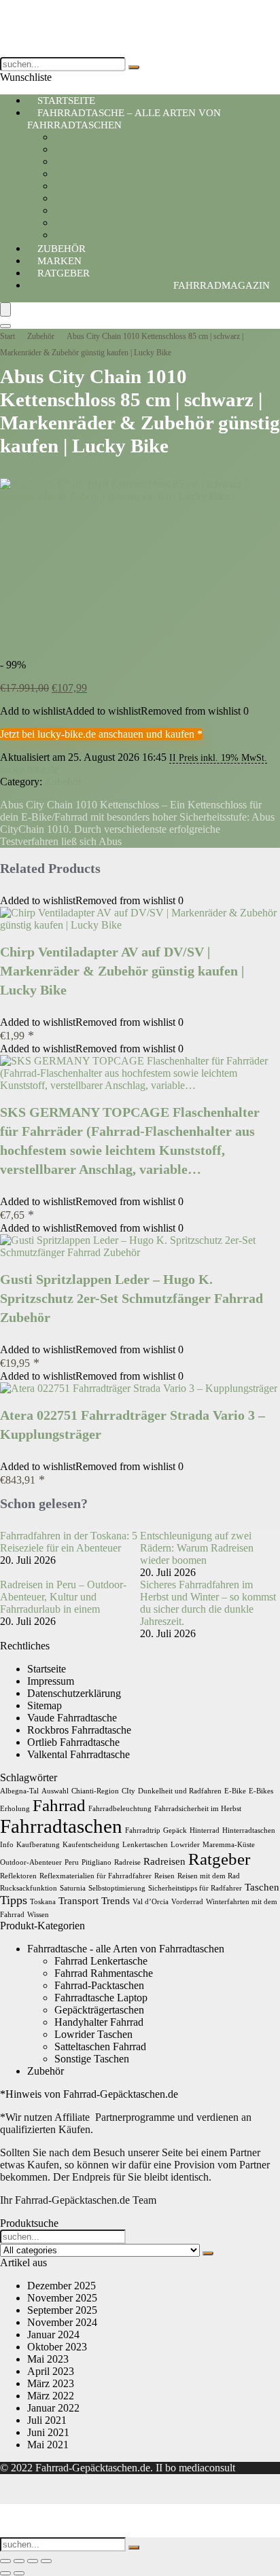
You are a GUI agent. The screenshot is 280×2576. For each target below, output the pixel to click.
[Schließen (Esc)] (46, 2561)
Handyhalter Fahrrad (99, 137)
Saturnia (73, 1888)
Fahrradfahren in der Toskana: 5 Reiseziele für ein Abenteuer (69, 1542)
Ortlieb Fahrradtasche (73, 1742)
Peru (72, 1862)
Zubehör (41, 336)
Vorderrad (187, 1902)
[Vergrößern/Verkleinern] (5, 2561)
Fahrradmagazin (222, 285)
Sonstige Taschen (92, 2059)
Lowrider (185, 1845)
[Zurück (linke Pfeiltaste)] (5, 2573)
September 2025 (62, 2310)
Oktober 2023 (57, 2347)
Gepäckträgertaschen (99, 186)
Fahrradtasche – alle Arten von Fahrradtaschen (124, 119)
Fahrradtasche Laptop (101, 174)
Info (7, 1845)
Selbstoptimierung (117, 1888)
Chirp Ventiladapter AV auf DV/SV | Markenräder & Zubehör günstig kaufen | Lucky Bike (122, 971)
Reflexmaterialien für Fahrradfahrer (95, 1876)
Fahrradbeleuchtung (120, 1809)
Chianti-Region (95, 1791)
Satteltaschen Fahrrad (100, 149)
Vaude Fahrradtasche (72, 1718)
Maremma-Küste (229, 1845)
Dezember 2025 (62, 2286)
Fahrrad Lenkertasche (101, 198)
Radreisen (164, 1861)
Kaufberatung (38, 1845)
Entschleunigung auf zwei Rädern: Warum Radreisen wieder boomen (197, 1548)
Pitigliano (97, 1862)
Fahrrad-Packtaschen (99, 161)
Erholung (15, 1809)
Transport (78, 1900)
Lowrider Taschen (93, 210)
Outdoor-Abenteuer (31, 1862)
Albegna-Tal (19, 1791)
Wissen (38, 1915)
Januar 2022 (53, 2408)
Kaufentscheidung (91, 1845)
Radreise (127, 1862)
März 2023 (51, 2383)
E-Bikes (261, 1791)
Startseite (47, 1669)
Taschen (262, 1887)
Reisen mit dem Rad (209, 1876)
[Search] (5, 326)
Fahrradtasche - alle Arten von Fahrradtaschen (126, 1949)
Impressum (51, 1681)
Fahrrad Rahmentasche (104, 222)
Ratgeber (64, 273)
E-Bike (235, 1791)
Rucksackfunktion (29, 1888)
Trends (116, 1900)
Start (7, 336)
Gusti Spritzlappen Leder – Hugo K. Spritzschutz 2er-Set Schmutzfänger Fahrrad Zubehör (132, 1298)
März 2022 (51, 2396)
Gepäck (175, 1830)
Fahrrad (59, 1805)
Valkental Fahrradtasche (78, 1754)
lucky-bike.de (29, 769)
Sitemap (45, 1705)
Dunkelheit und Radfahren (180, 1791)
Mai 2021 (48, 2445)
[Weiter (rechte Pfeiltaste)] (19, 2573)
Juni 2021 (48, 2432)
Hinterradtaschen (249, 1830)
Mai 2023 (48, 2359)
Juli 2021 (47, 2420)
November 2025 (62, 2298)
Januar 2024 (53, 2334)
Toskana (43, 1902)
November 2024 (62, 2322)
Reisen (164, 1876)
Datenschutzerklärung (74, 1693)
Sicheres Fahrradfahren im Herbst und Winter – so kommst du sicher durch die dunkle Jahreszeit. (208, 1603)
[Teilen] (33, 2561)
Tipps (14, 1900)
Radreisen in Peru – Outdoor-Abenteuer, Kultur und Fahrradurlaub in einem (63, 1597)
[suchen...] (134, 67)
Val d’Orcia (151, 1902)
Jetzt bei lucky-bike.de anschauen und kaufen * (101, 734)
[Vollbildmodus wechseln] (19, 2561)
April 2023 (51, 2371)
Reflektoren (18, 1876)
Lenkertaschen (145, 1845)
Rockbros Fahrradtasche (79, 1730)
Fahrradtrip (143, 1830)
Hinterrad (205, 1830)
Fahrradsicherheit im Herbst (198, 1809)
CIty (128, 1791)
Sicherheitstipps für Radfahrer (195, 1888)
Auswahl (55, 1791)
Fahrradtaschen (61, 1826)
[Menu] (5, 309)
